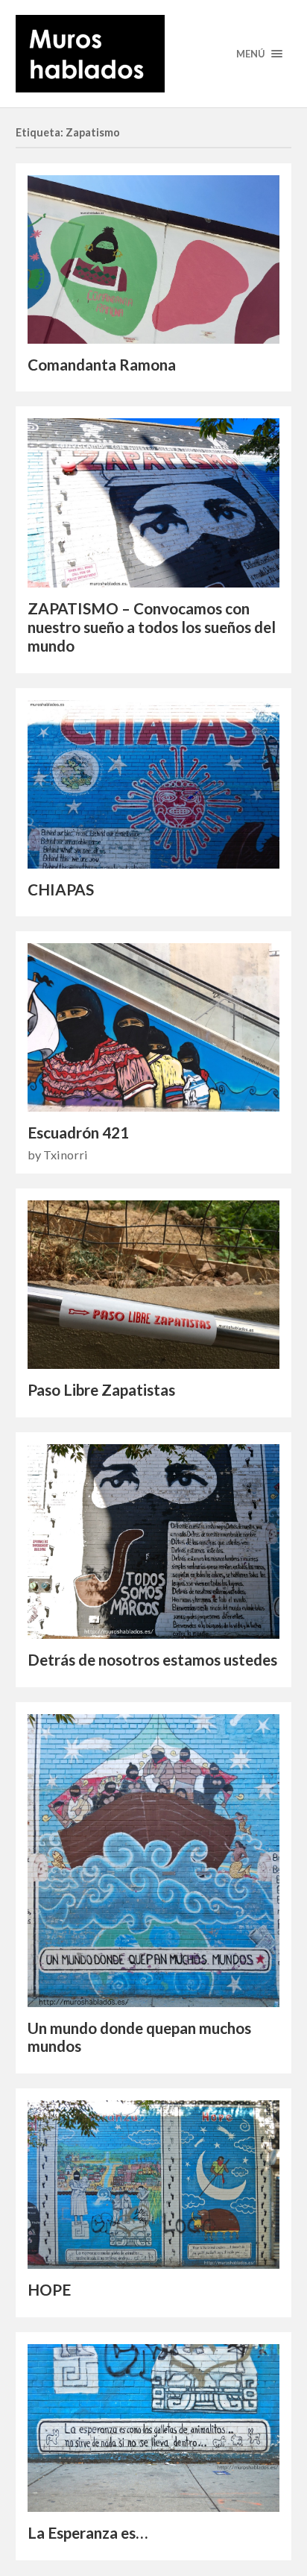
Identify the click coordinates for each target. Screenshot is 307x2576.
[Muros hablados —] (154, 54)
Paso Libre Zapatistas (101, 1390)
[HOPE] (154, 2185)
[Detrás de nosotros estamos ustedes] (154, 1541)
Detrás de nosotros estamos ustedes (152, 1660)
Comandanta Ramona (102, 365)
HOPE (49, 2290)
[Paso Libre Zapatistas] (154, 1285)
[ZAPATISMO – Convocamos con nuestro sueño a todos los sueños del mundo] (154, 503)
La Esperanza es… (88, 2533)
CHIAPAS (61, 889)
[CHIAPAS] (154, 784)
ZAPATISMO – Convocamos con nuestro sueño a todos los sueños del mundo (152, 627)
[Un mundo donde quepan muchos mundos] (154, 1860)
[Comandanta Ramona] (154, 259)
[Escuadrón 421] (154, 1027)
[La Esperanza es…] (154, 2428)
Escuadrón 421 (78, 1133)
